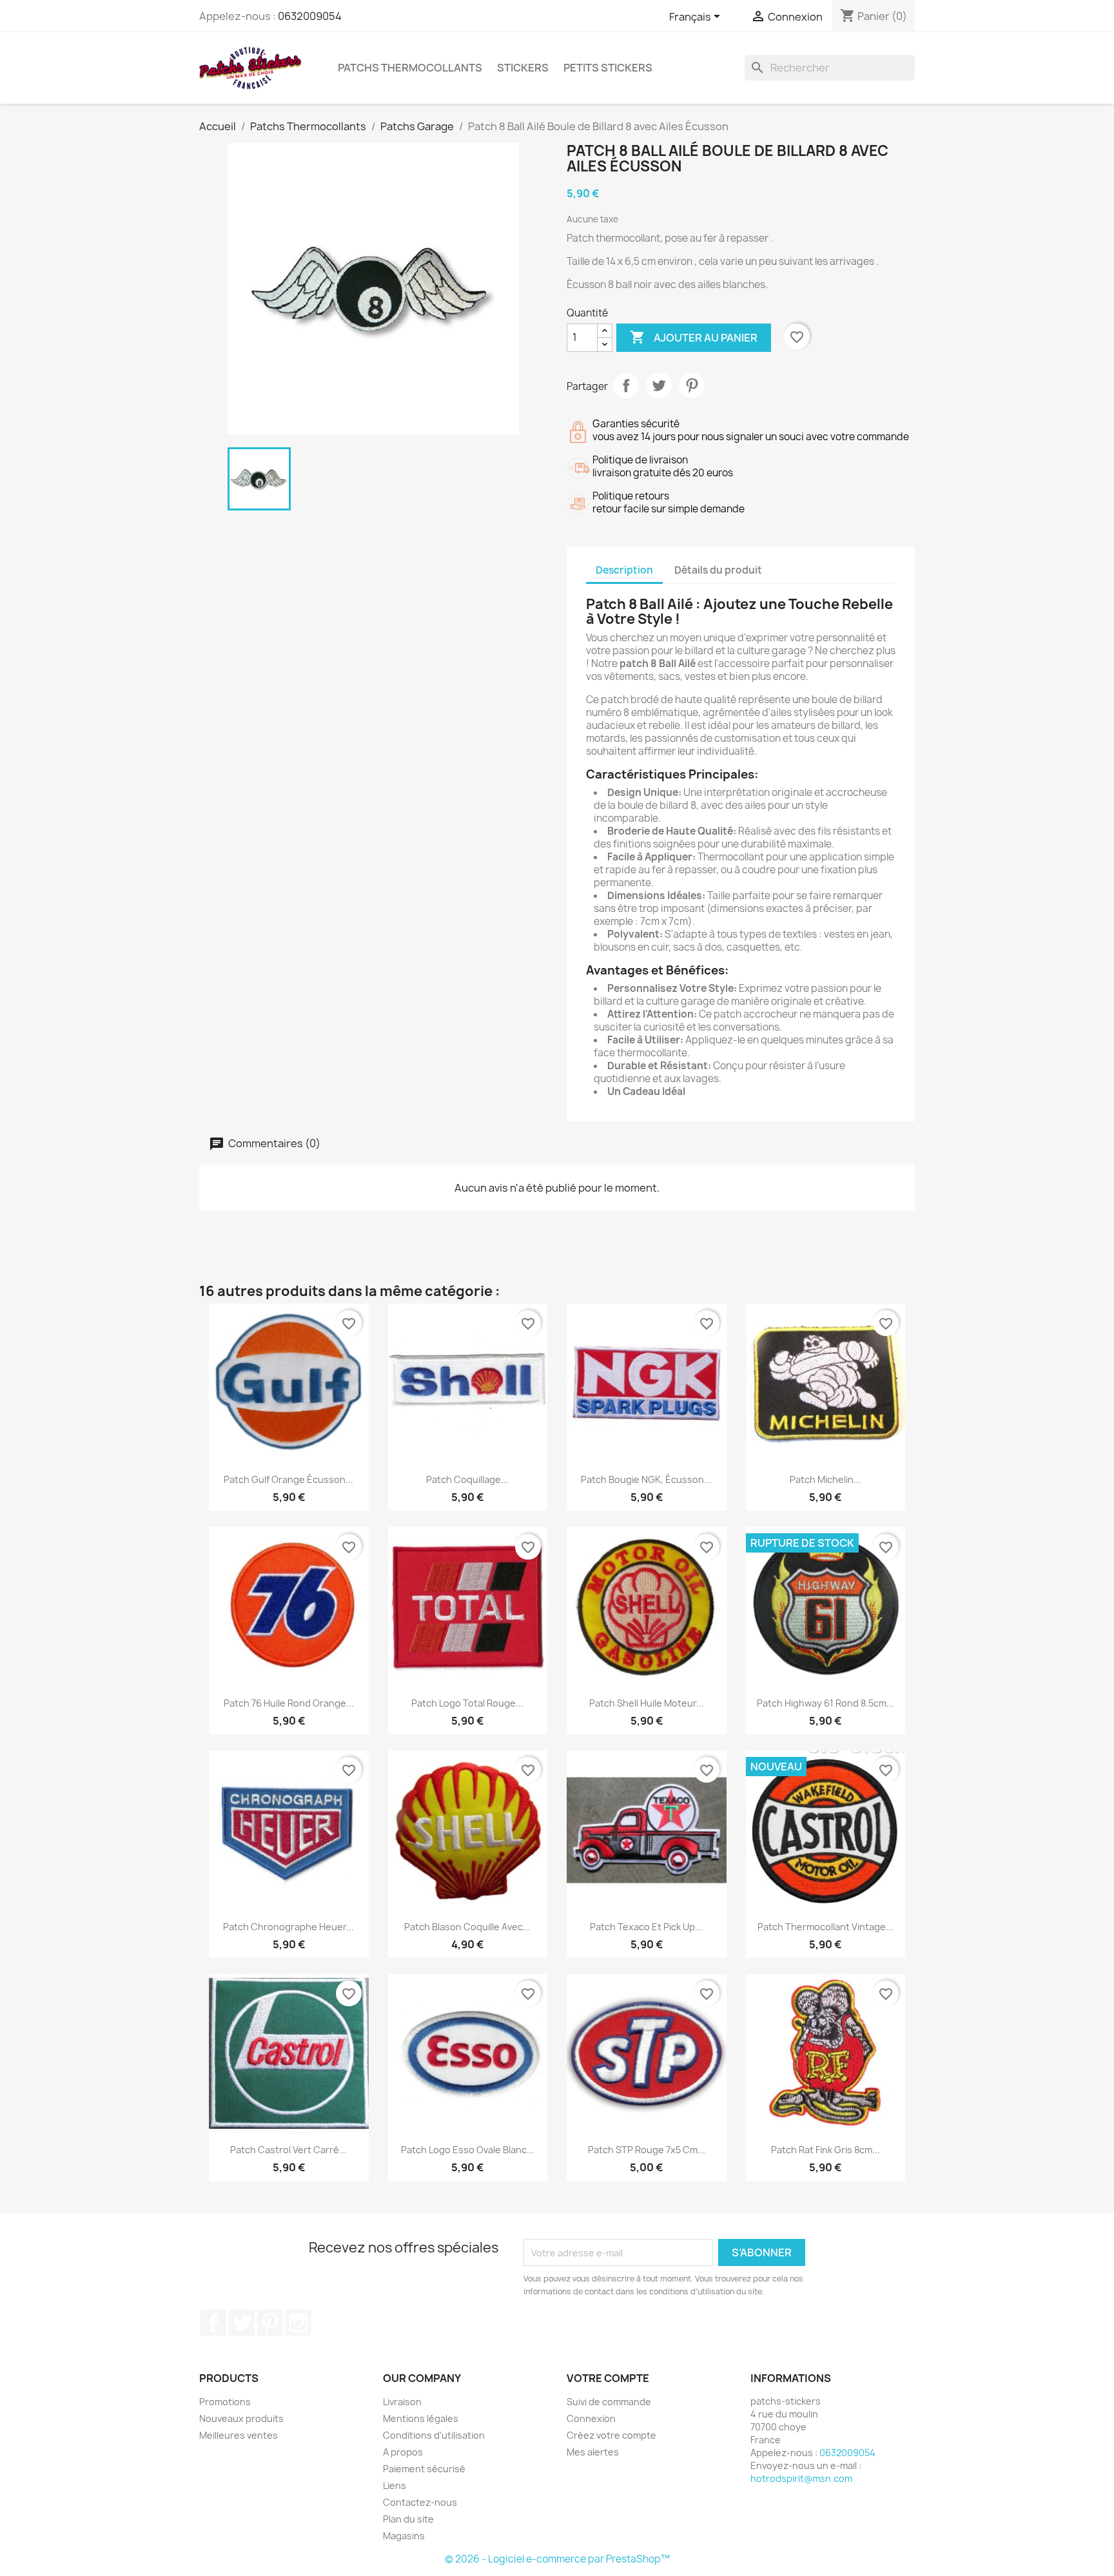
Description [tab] (624, 570)
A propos (403, 2452)
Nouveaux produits (241, 2418)
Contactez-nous (420, 2502)
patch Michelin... (826, 1479)
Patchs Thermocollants (410, 68)
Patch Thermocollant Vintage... (826, 1927)
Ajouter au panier (694, 337)
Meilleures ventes (239, 2435)
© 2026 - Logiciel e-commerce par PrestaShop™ (557, 2559)
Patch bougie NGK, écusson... (646, 1479)
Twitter (242, 2323)
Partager (626, 385)
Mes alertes (593, 2452)
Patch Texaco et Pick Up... (646, 1927)
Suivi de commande (609, 2402)
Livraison (402, 2402)
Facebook (213, 2323)
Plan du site (408, 2519)
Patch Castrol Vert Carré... (288, 2150)
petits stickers (608, 68)
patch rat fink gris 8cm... (826, 2150)
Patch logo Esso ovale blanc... (468, 2150)
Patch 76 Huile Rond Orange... (289, 1703)
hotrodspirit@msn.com (801, 2478)
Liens (395, 2485)
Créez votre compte (611, 2435)
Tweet (659, 385)
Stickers (523, 68)
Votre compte (608, 2378)
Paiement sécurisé (424, 2469)
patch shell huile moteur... (647, 1703)
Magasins (404, 2536)
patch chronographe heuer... (288, 1927)
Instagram (298, 2323)
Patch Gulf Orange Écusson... (288, 1479)
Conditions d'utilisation (434, 2435)
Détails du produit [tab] (718, 570)
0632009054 (310, 16)
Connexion (591, 2418)
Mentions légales (421, 2418)
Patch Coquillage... (467, 1479)
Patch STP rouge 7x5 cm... (647, 2150)
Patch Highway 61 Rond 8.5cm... (826, 1703)
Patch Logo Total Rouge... (467, 1703)
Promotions (225, 2402)
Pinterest (692, 385)
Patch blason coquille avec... (467, 1927)
